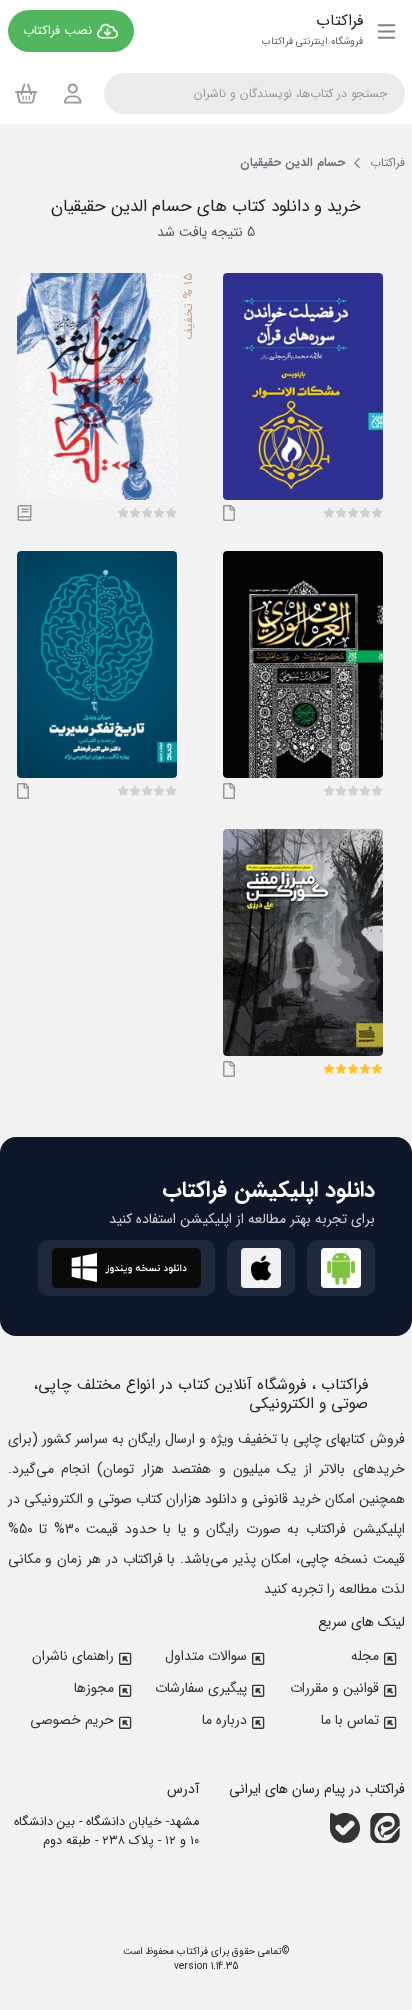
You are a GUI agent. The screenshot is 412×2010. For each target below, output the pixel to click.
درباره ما (224, 1720)
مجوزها (94, 1688)
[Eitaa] (385, 1828)
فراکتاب (191, 1951)
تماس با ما (350, 1720)
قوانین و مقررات (334, 1688)
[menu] (386, 31)
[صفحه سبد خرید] (26, 93)
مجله (365, 1656)
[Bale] (345, 1828)
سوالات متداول (206, 1656)
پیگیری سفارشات (201, 1688)
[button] (377, 513)
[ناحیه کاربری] (73, 93)
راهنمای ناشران (73, 1656)
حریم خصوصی (72, 1720)
